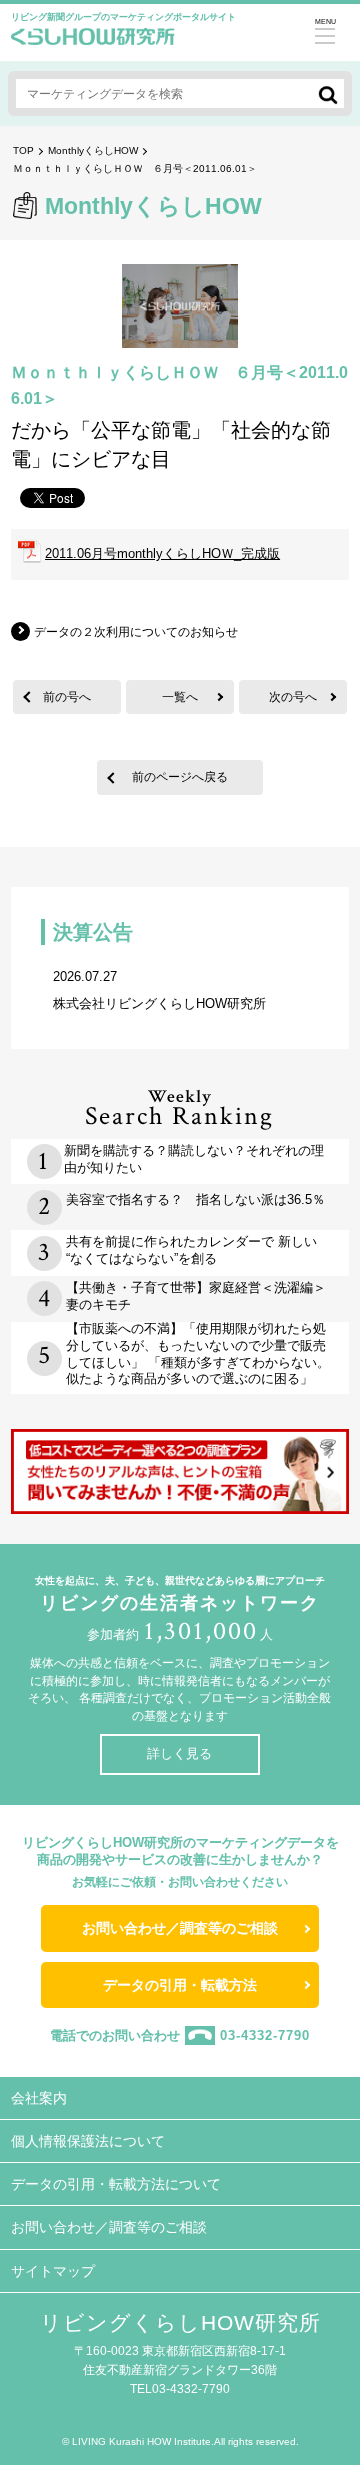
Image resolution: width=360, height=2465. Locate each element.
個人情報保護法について (88, 2141)
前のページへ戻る (180, 776)
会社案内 (39, 2098)
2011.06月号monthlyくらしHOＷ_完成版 (162, 553)
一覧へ (180, 696)
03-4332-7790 (265, 2035)
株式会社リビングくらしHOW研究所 (159, 990)
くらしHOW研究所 (93, 41)
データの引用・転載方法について (116, 2184)
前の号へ (67, 696)
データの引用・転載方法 (180, 1985)
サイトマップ (53, 2271)
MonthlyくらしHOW (93, 150)
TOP (23, 150)
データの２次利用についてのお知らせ (136, 632)
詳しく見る (179, 1753)
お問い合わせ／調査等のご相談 (180, 1928)
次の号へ (293, 696)
